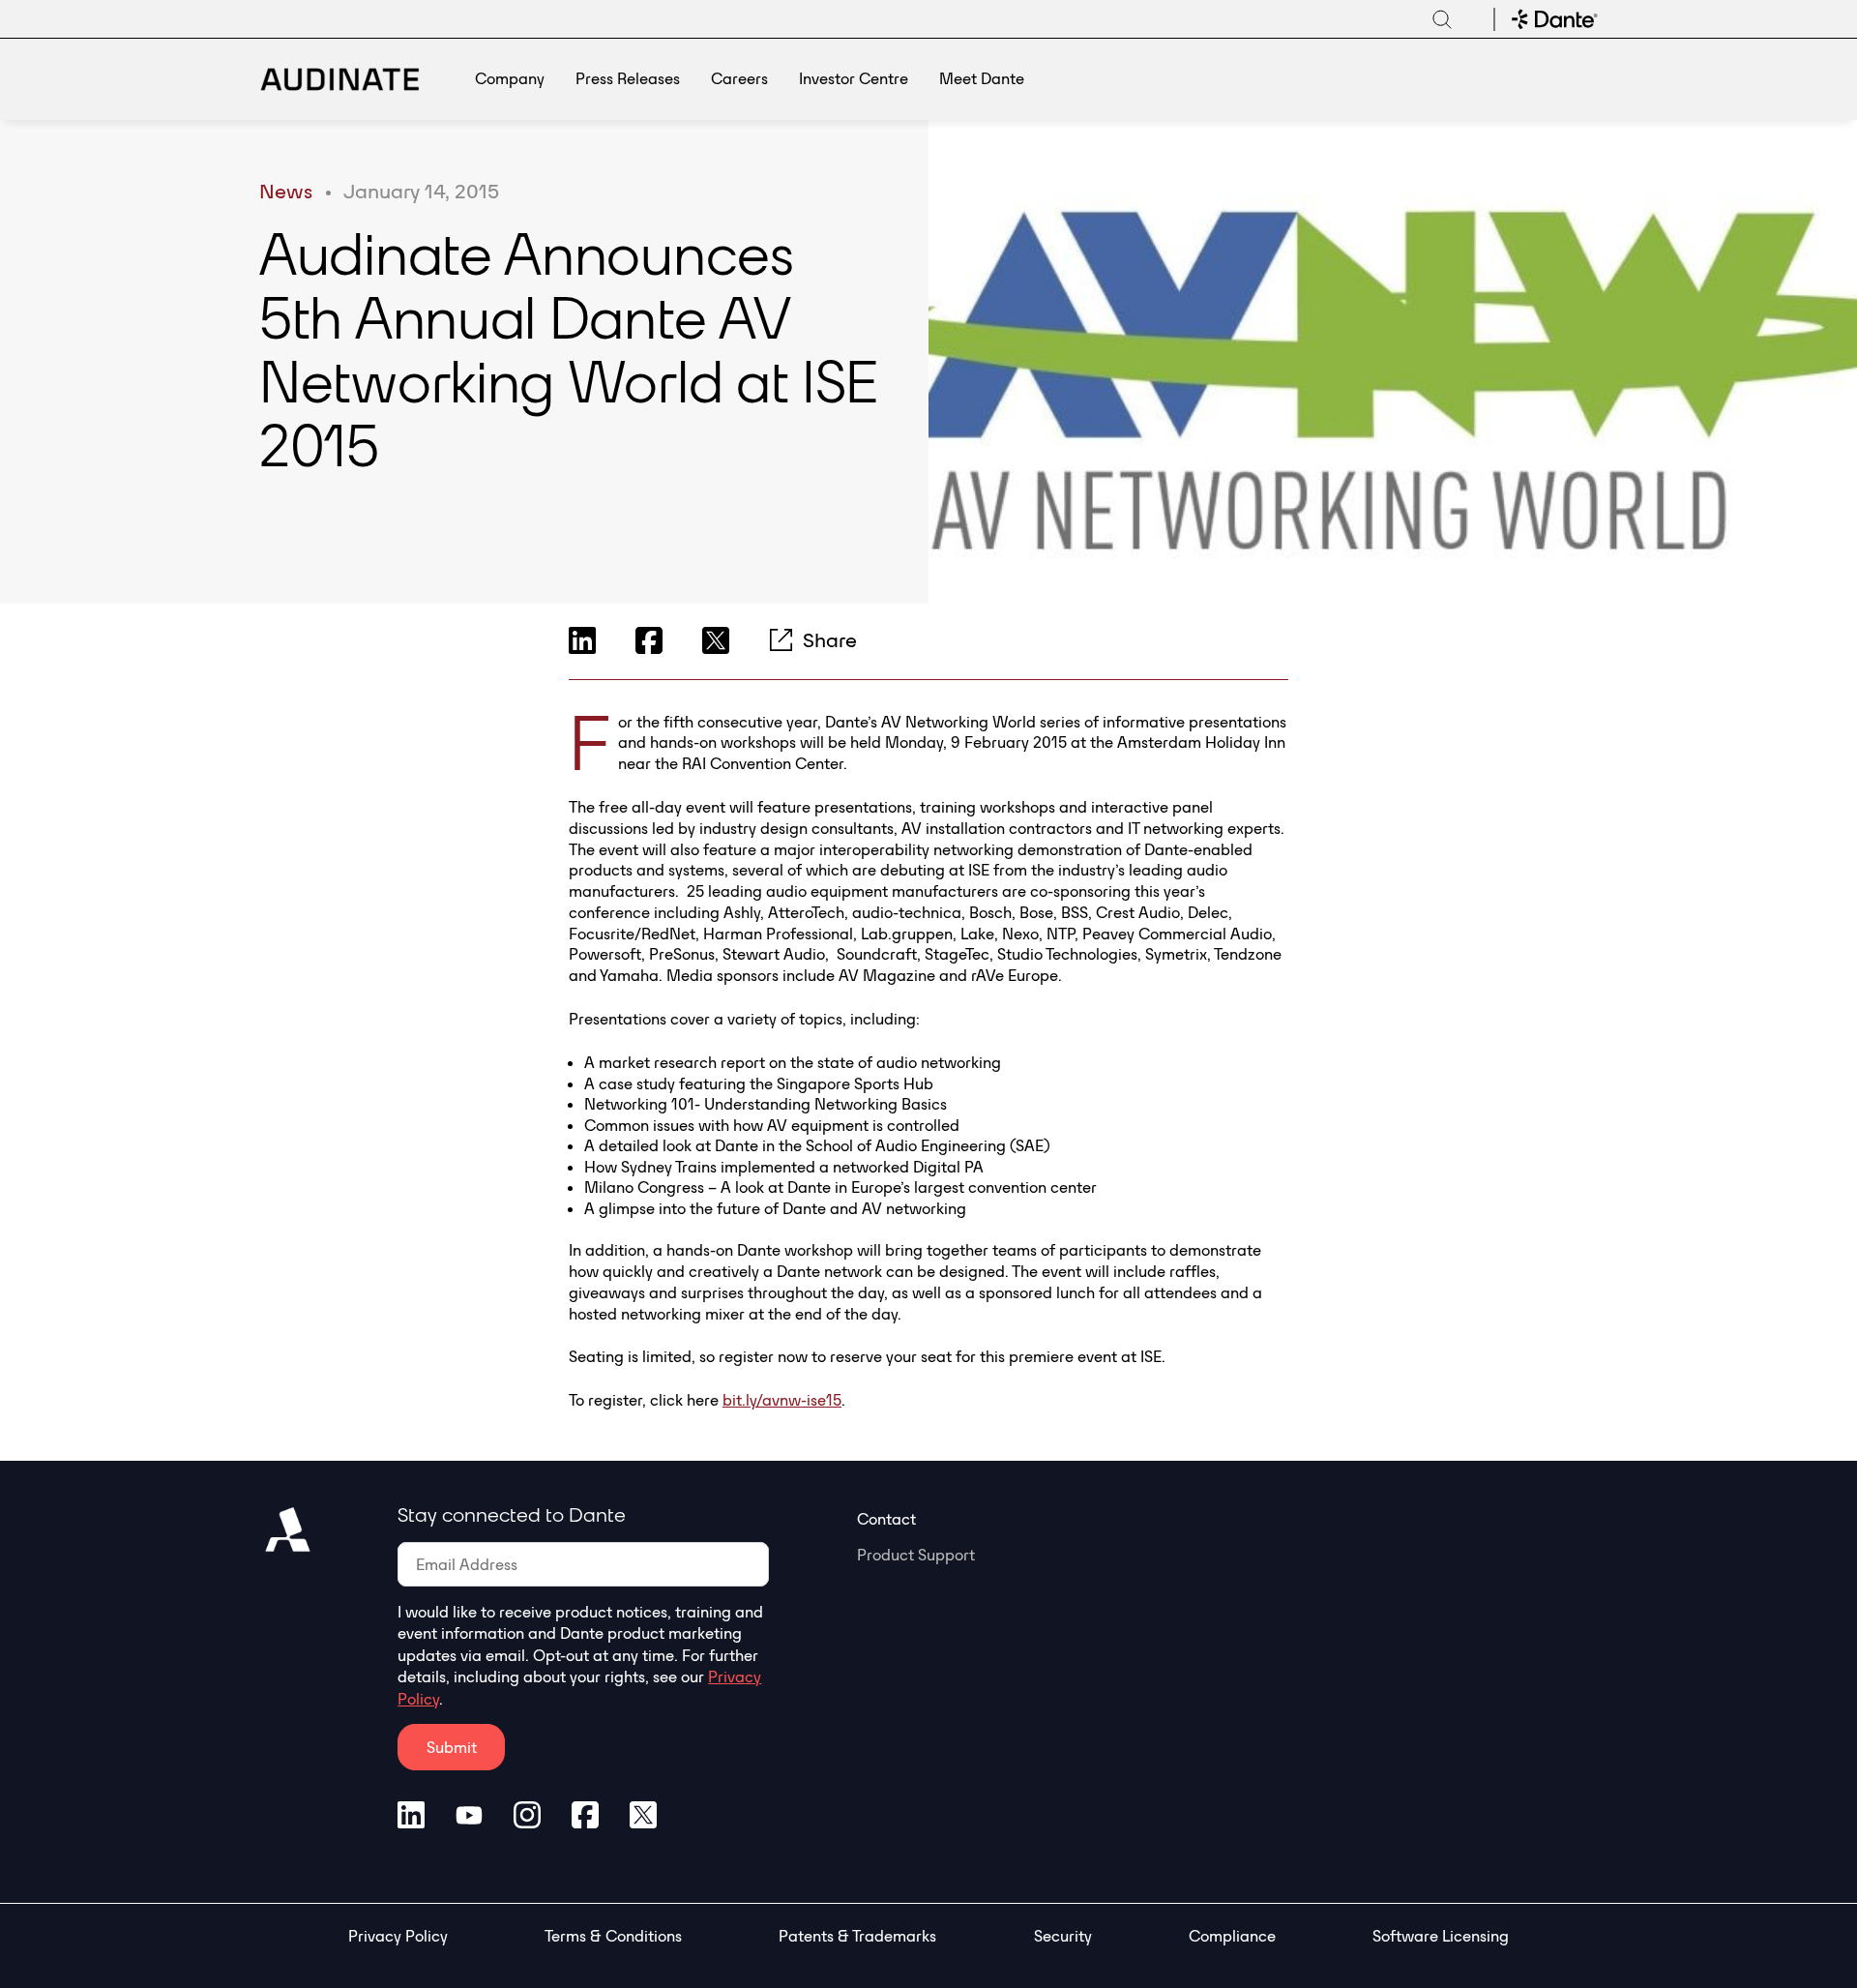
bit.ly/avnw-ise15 (782, 1400)
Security (1063, 1936)
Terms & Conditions (613, 1936)
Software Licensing (1441, 1936)
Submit (452, 1747)
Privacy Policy (398, 1936)
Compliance (1232, 1936)
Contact (886, 1519)
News (286, 191)
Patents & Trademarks (857, 1936)
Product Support (916, 1555)
